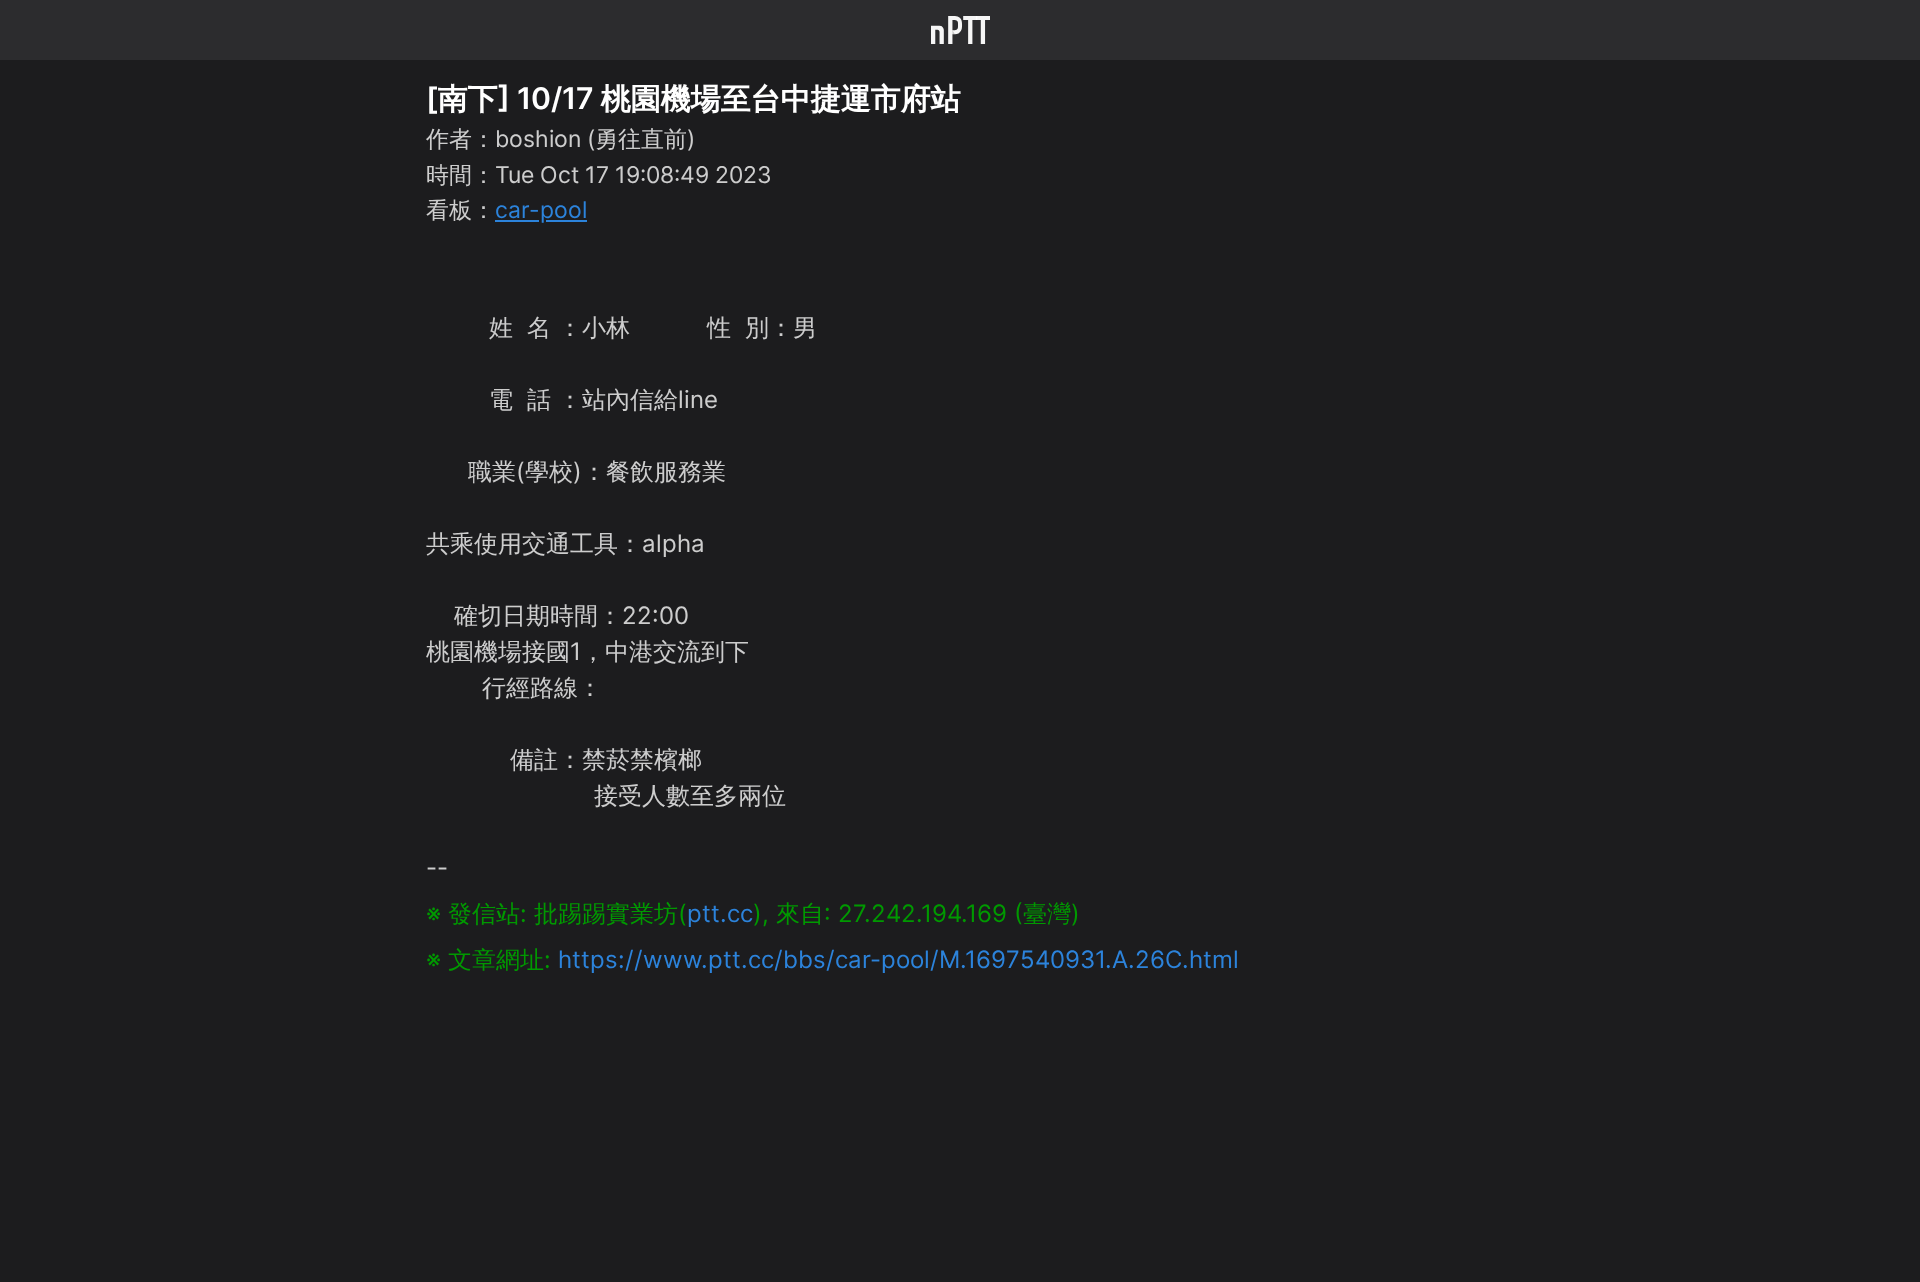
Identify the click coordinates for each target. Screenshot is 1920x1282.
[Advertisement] (960, 1118)
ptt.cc (720, 913)
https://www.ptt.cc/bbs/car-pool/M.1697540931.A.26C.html (898, 959)
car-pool (541, 210)
